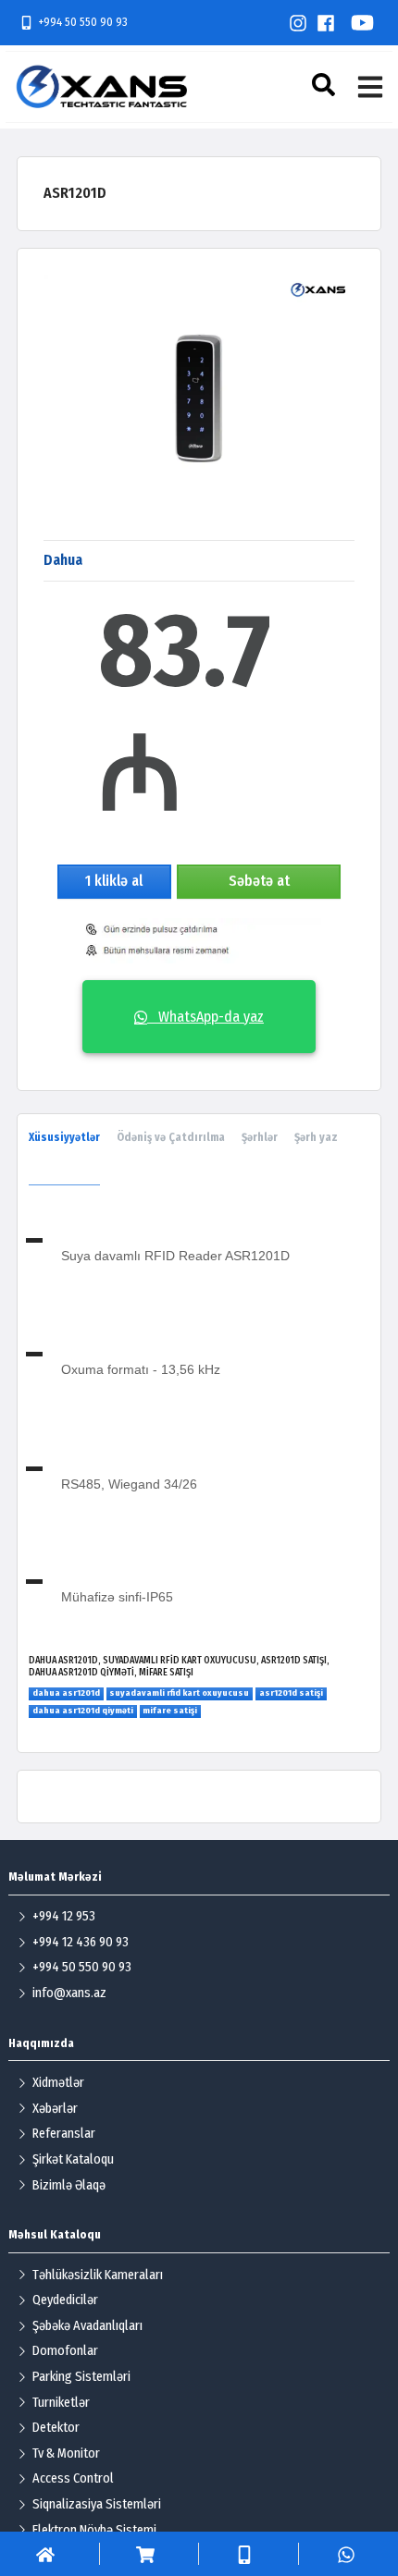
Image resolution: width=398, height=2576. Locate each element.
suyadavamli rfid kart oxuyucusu (179, 1693)
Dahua (63, 560)
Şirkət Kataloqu (73, 2159)
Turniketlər (61, 2403)
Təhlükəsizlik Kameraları (98, 2275)
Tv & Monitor (66, 2453)
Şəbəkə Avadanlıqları (87, 2326)
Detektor (56, 2428)
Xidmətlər (58, 2083)
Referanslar (64, 2134)
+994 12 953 (64, 1916)
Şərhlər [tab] (260, 1137)
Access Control (73, 2478)
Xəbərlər (55, 2109)
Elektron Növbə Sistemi (94, 2530)
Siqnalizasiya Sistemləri (97, 2504)
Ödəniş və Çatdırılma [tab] (171, 1137)
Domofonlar (65, 2351)
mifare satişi (170, 1711)
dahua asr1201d (66, 1693)
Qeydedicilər (65, 2300)
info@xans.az (69, 1993)
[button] (326, 85)
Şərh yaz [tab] (316, 1137)
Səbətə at (259, 881)
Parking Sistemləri (81, 2377)
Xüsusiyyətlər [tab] (64, 1137)
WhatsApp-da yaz (205, 1017)
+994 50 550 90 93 (83, 22)
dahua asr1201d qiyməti (83, 1711)
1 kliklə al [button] (114, 881)
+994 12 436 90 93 (81, 1942)
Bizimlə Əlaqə (69, 2185)
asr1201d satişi (291, 1693)
